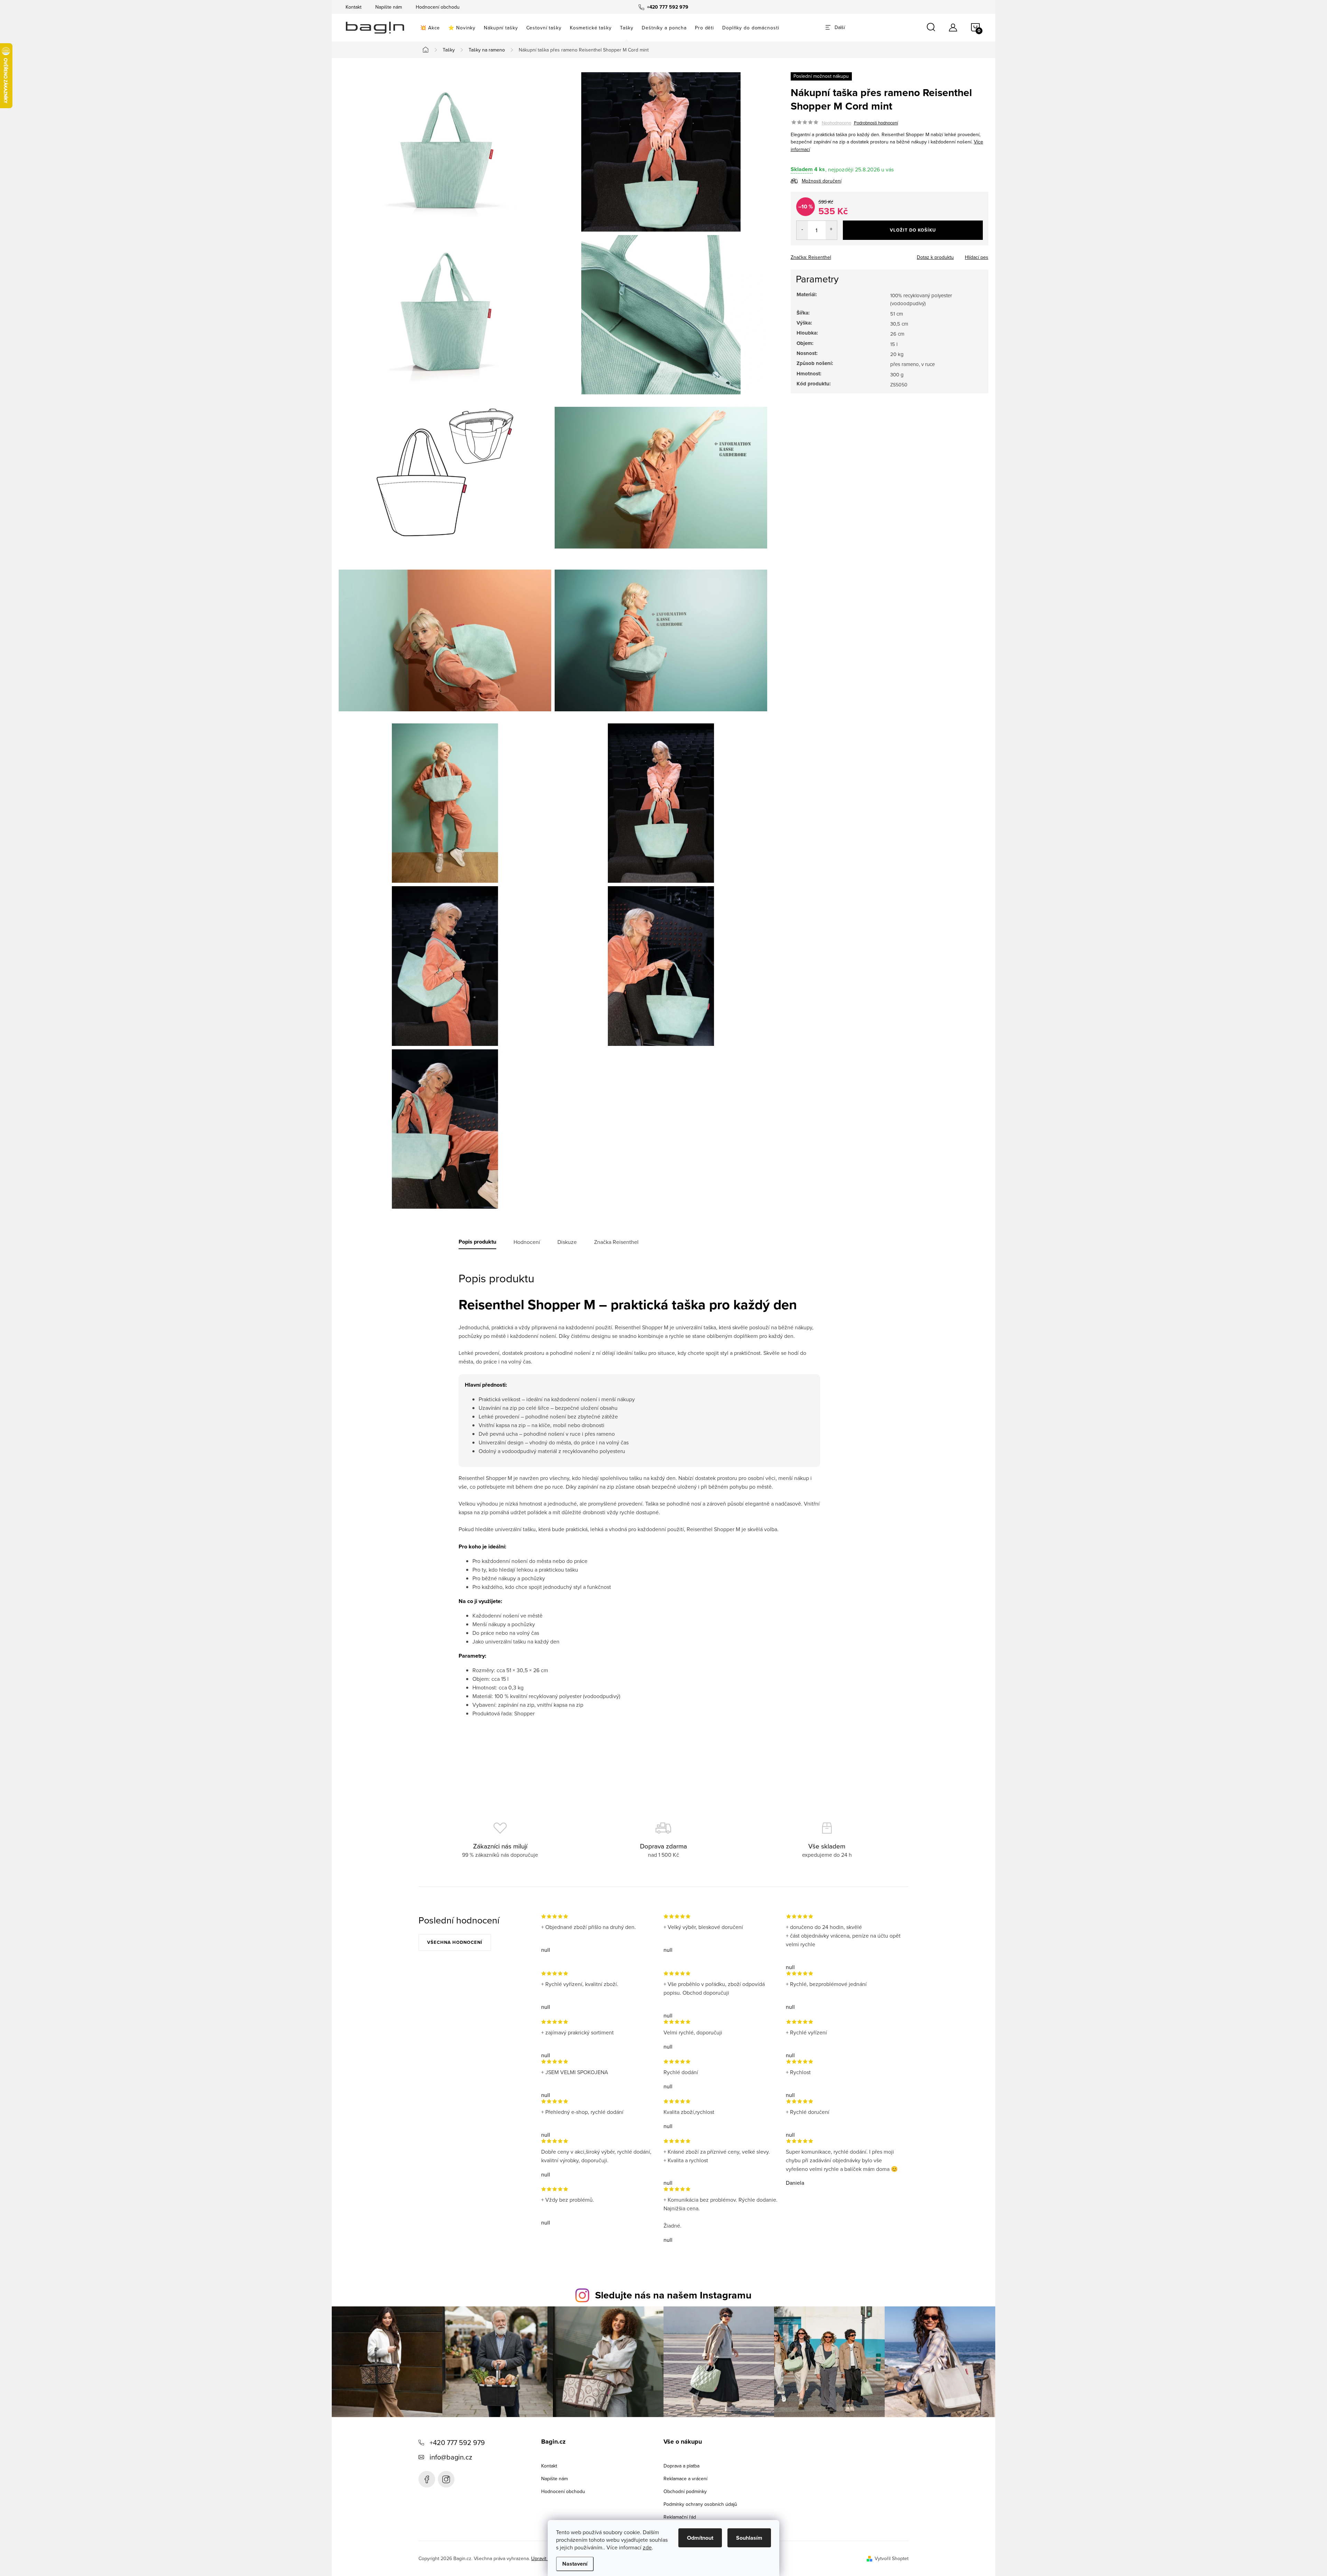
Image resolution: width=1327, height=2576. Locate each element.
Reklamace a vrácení (685, 2479)
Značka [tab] (616, 1242)
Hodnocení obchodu (438, 7)
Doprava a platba (681, 2466)
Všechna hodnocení (455, 1942)
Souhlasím (749, 2538)
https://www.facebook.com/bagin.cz (427, 2479)
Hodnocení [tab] (527, 1242)
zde (647, 2547)
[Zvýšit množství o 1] (831, 231)
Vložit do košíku (913, 230)
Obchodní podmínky (685, 2491)
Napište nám (389, 7)
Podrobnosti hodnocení (876, 123)
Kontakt (354, 7)
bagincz (446, 2479)
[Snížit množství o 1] (802, 231)
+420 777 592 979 (457, 2442)
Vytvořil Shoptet (892, 2558)
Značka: (811, 257)
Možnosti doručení (822, 181)
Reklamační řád (680, 2517)
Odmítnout (700, 2538)
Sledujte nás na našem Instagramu (673, 2295)
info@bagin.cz (451, 2457)
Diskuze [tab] (567, 1242)
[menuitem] (430, 28)
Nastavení (575, 2564)
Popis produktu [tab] (477, 1242)
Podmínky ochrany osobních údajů (700, 2504)
